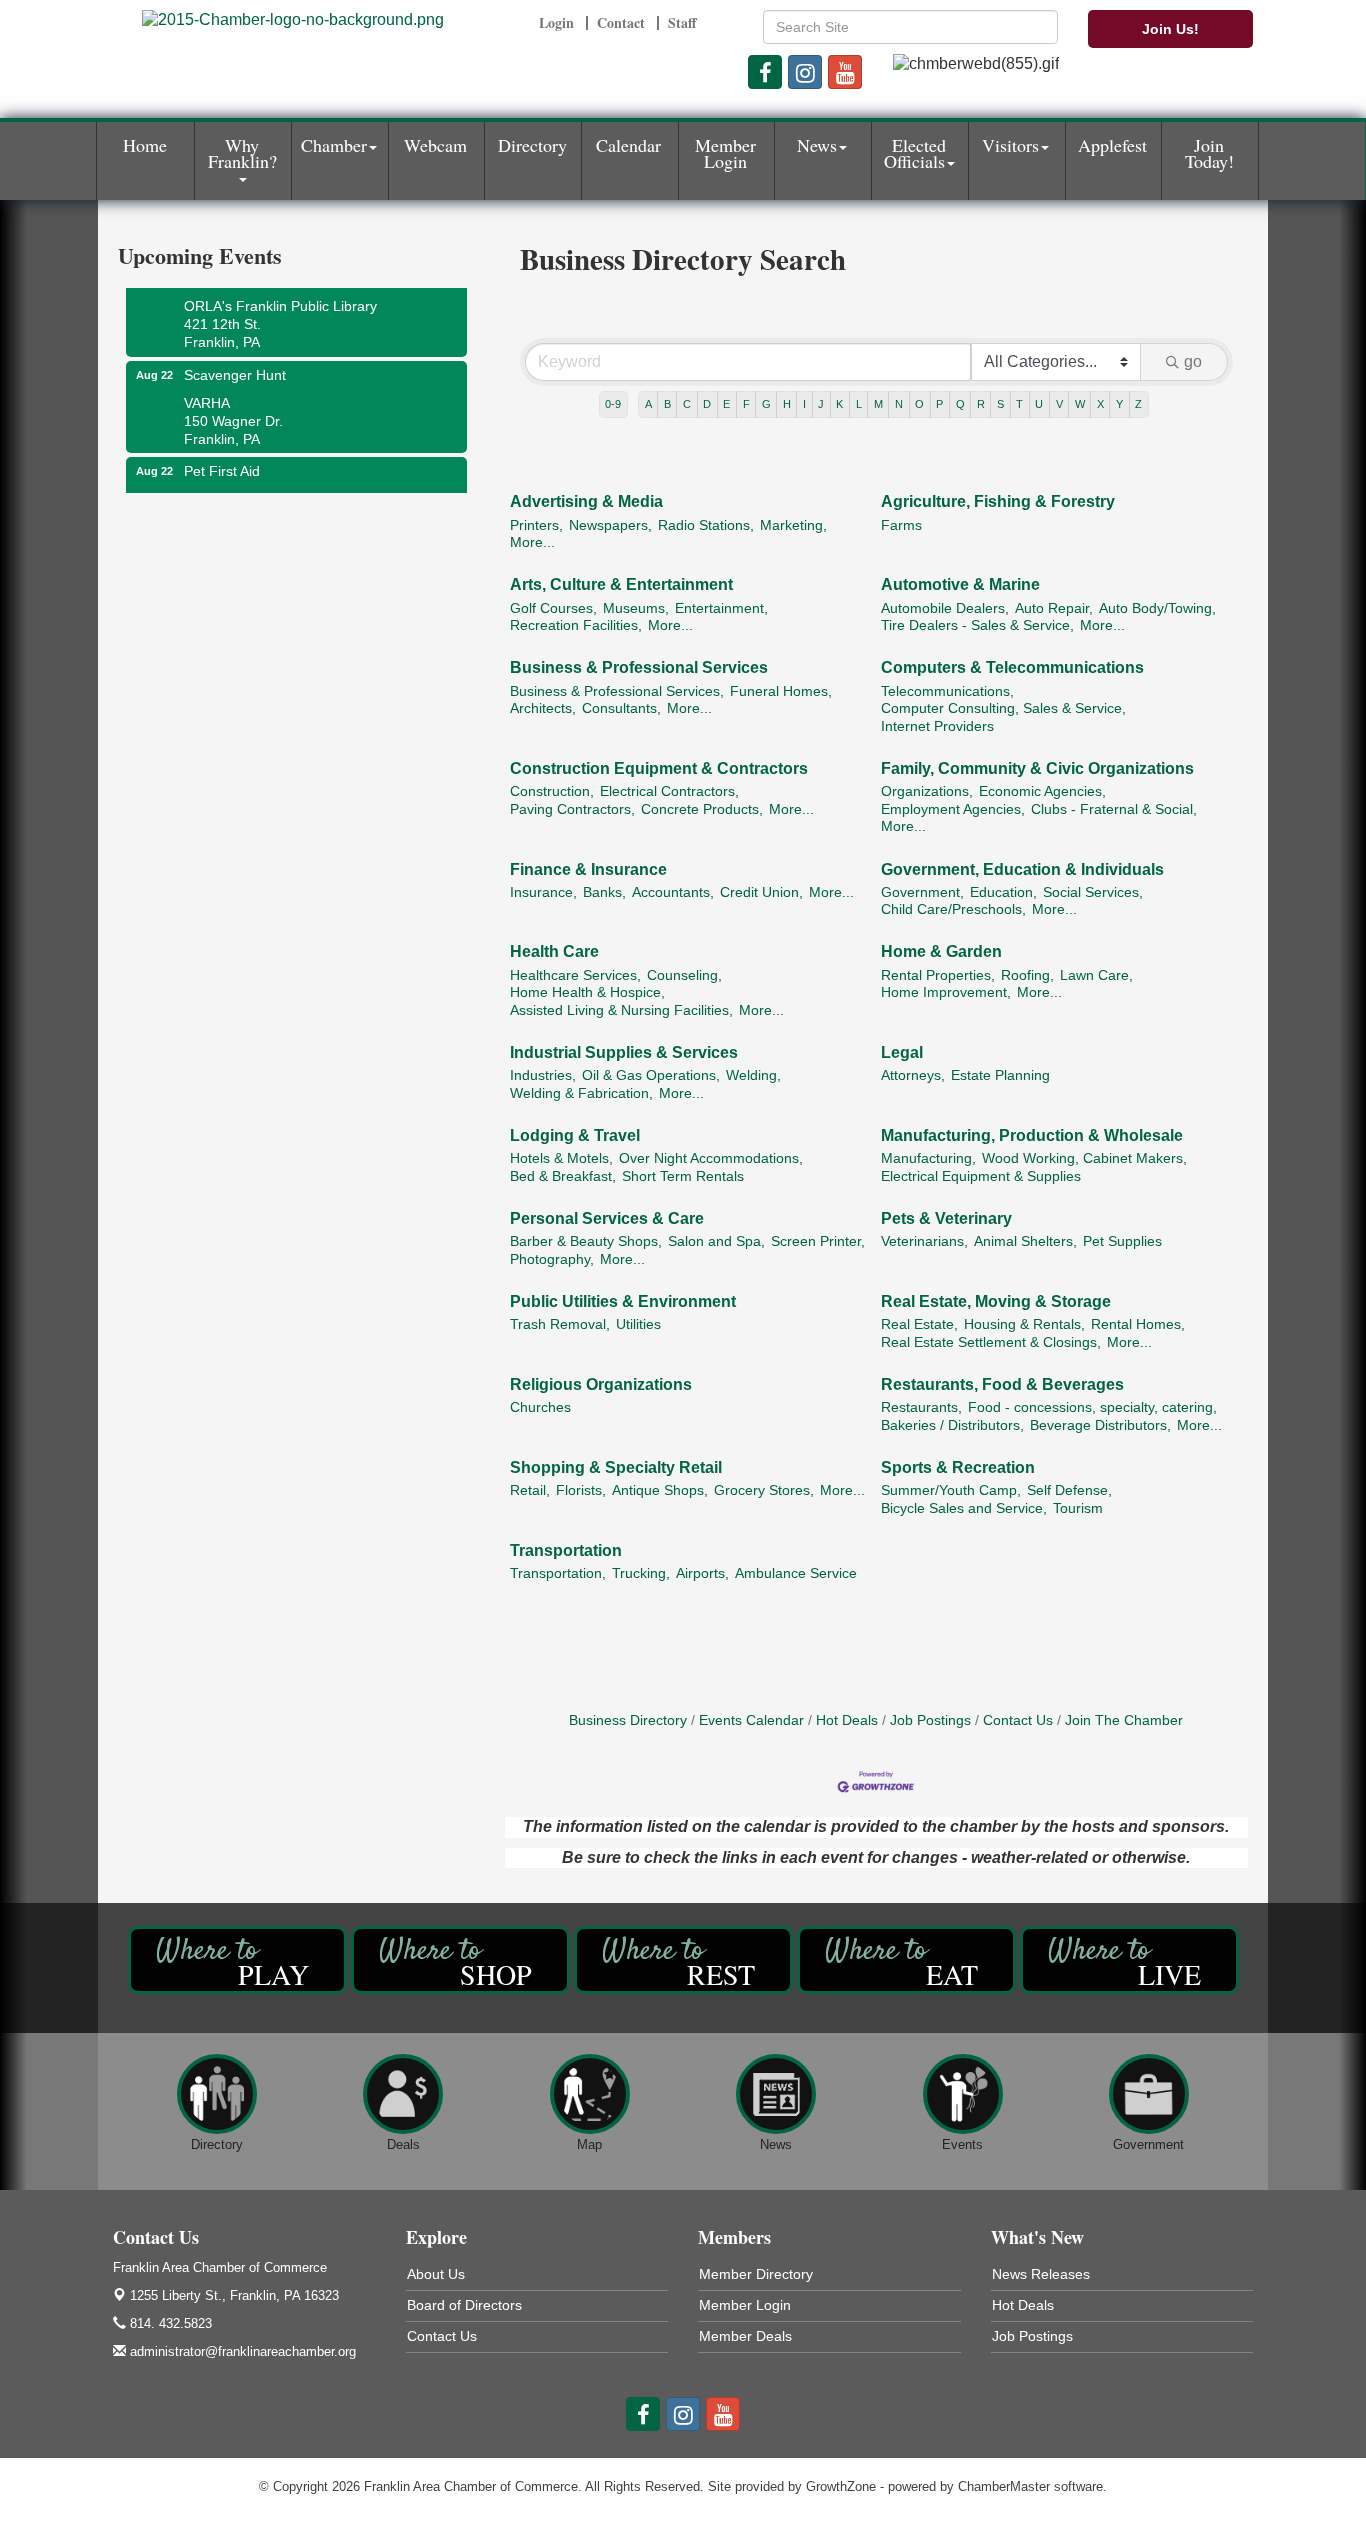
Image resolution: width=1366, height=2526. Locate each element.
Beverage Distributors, (1100, 1425)
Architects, (543, 708)
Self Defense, (1069, 1490)
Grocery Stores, (764, 1490)
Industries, (543, 1075)
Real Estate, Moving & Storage (996, 1301)
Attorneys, (913, 1075)
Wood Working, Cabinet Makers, (1084, 1158)
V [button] (1059, 404)
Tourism (1078, 1508)
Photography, (552, 1259)
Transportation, (558, 1573)
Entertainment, (721, 608)
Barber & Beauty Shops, (586, 1241)
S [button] (1000, 404)
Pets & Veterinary (946, 1218)
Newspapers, (610, 525)
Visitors (1010, 145)
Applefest (1112, 145)
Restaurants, (921, 1407)
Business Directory (628, 1720)
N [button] (899, 404)
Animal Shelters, (1025, 1241)
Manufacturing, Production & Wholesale (1032, 1135)
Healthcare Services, (575, 975)
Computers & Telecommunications (1012, 667)
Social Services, (1093, 892)
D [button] (707, 404)
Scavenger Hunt (235, 359)
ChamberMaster (1004, 2486)
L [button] (859, 404)
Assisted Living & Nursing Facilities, (621, 1010)
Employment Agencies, (953, 809)
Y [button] (1119, 404)
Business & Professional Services (639, 667)
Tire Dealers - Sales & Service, (977, 625)
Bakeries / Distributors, (952, 1425)
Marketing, (793, 525)
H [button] (787, 404)
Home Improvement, (946, 992)
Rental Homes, (1138, 1324)
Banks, (604, 892)
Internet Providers (937, 726)
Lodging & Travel (575, 1135)
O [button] (919, 404)
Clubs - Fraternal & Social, (1114, 809)
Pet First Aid (222, 455)
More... (532, 542)
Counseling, (684, 975)
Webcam (435, 145)
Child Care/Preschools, (953, 909)
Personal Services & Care (607, 1218)
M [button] (878, 404)
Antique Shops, (660, 1490)
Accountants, (673, 892)
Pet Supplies (1122, 1241)
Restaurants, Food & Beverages (1002, 1384)
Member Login (725, 153)
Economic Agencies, (1042, 791)
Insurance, (543, 892)
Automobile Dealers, (945, 608)
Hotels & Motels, (561, 1158)
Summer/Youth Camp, (951, 1490)
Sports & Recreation (958, 1467)
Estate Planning (1000, 1075)
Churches (540, 1407)
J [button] (821, 404)
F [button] (746, 404)
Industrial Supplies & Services (624, 1052)
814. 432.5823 (169, 2323)
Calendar (628, 145)
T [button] (1019, 404)
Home (145, 145)
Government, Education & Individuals (1022, 869)
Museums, (636, 608)
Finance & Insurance (588, 869)
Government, (922, 892)
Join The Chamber (1124, 1720)
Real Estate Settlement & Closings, (991, 1342)
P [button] (939, 404)
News (817, 145)
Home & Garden (941, 951)
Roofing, (1027, 975)
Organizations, (927, 791)
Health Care (554, 951)
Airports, (702, 1573)
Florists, (581, 1490)
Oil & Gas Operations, (651, 1075)
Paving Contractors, (572, 809)
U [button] (1039, 404)
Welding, (753, 1075)
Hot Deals (847, 1720)
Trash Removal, (560, 1324)
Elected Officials (915, 153)
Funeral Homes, (781, 691)
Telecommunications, (947, 691)
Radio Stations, (706, 525)
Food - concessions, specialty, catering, (1092, 1407)
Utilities (638, 1324)
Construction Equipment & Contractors (659, 768)
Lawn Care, (1096, 975)
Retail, (530, 1490)
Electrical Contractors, (669, 791)
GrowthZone (841, 2486)
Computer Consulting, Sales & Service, (1003, 708)
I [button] (804, 404)
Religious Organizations (601, 1384)
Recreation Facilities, (576, 625)
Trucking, (641, 1573)
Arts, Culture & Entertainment (621, 584)
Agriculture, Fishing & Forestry (998, 501)
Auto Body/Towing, (1157, 608)
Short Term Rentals (683, 1176)
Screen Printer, (818, 1241)
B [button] (667, 404)
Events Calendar (751, 1720)
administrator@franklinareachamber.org (241, 2351)
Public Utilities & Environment (623, 1301)
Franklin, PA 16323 (234, 2295)
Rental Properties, (938, 975)
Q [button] (960, 404)
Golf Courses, (553, 608)
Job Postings (930, 1720)
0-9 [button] (613, 404)
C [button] (687, 404)
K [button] (839, 404)
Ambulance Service (796, 1573)
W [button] (1080, 404)
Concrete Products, (702, 809)
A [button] (648, 404)
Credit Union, (761, 892)
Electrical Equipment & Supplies (981, 1176)
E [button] (726, 404)
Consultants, (621, 708)
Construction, (552, 791)
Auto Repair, (1054, 608)
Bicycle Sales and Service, (964, 1508)
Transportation (566, 1550)
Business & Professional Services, (617, 691)
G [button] (766, 404)
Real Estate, (919, 1324)
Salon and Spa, (716, 1241)
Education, (1003, 892)
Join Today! (1209, 153)
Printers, (536, 525)
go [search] (1193, 361)
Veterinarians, (924, 1241)
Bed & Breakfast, (563, 1176)
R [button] (981, 404)
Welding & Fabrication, (581, 1093)
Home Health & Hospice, (587, 992)
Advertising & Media (586, 501)
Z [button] (1138, 404)
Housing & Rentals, (1024, 1324)
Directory (532, 145)
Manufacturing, (928, 1158)
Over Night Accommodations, (711, 1158)
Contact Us (1018, 1720)
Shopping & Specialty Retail (616, 1467)
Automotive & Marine (960, 584)
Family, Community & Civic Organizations (1037, 768)
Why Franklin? (242, 153)
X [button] (1100, 404)
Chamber (334, 145)
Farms (901, 525)
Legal (902, 1052)
